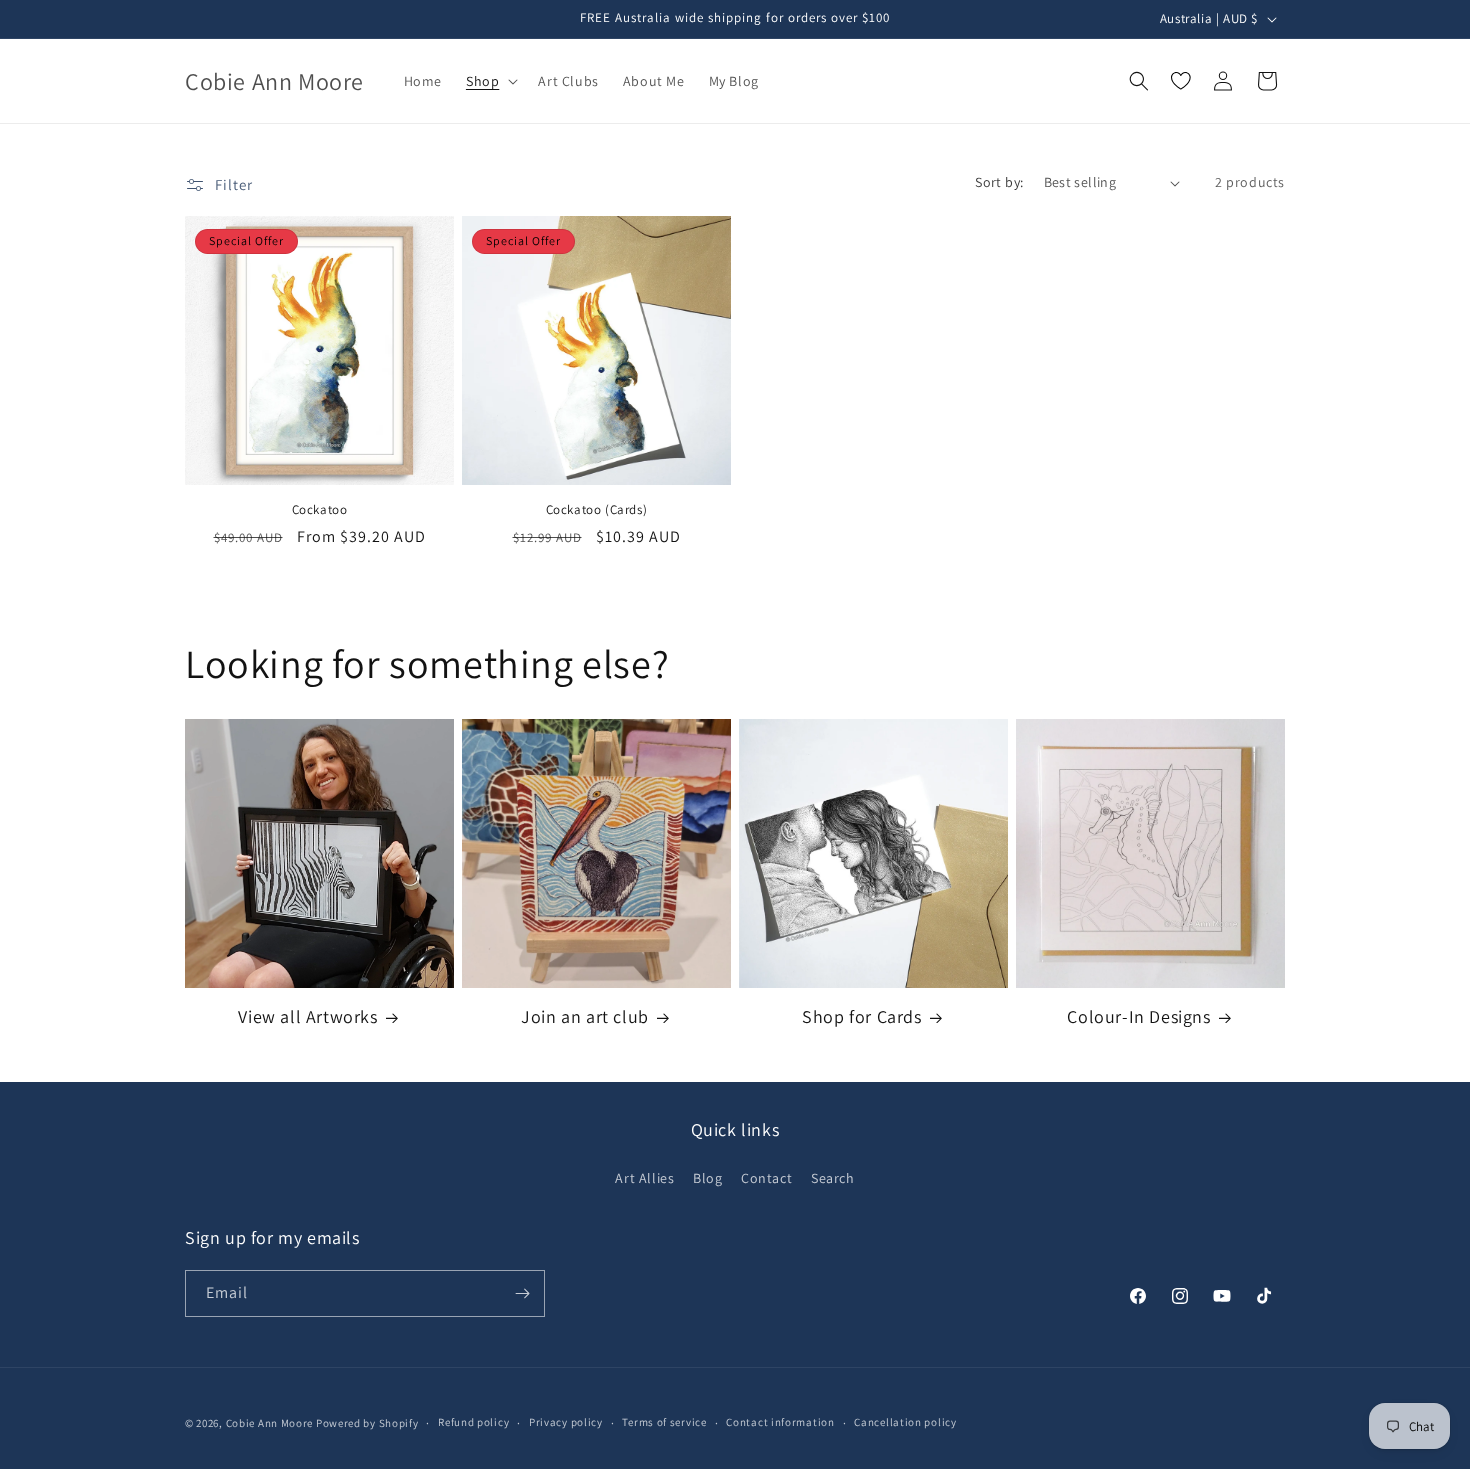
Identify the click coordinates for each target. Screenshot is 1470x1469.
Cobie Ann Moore (270, 1423)
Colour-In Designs (1138, 1016)
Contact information (780, 1422)
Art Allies (644, 1178)
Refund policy (473, 1422)
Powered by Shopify (367, 1423)
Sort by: (999, 182)
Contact (766, 1178)
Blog (707, 1178)
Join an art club (585, 1016)
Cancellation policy (905, 1422)
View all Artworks (307, 1016)
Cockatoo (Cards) (597, 510)
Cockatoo (320, 510)
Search (833, 1178)
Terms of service (664, 1422)
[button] (490, 81)
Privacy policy (566, 1422)
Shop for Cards (861, 1016)
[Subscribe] (522, 1293)
